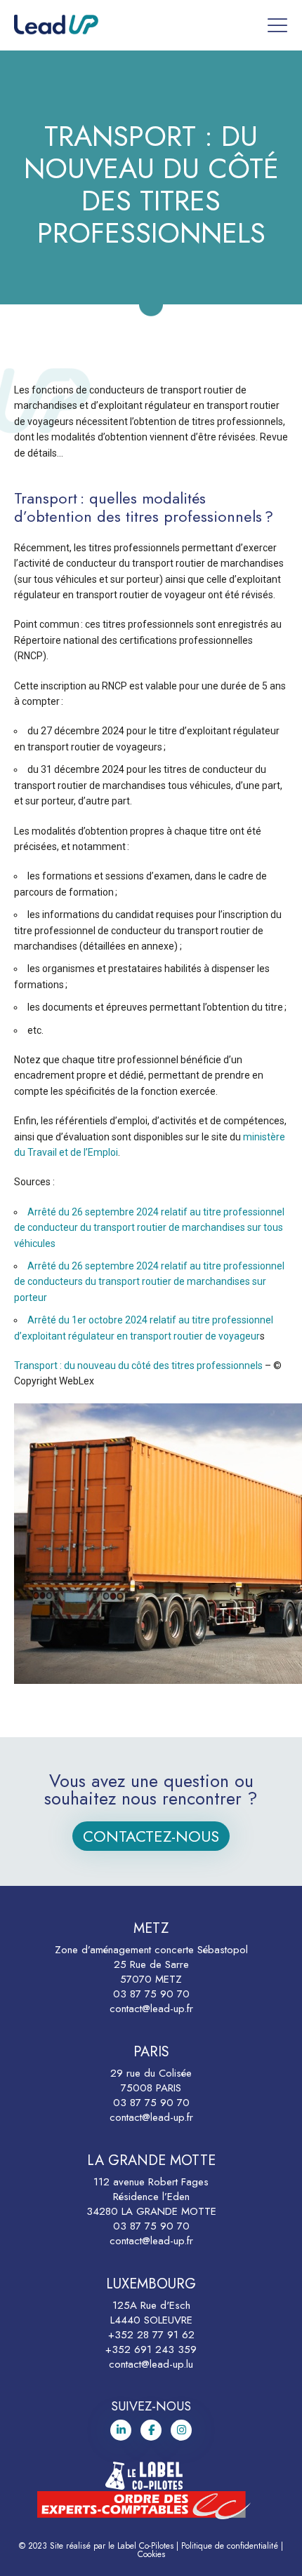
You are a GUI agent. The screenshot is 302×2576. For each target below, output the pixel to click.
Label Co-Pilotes (145, 2546)
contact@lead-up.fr (151, 2009)
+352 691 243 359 (151, 2349)
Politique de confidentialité (230, 2546)
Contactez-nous (151, 1836)
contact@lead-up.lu (151, 2364)
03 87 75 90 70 (151, 1994)
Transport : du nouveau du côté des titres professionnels (139, 1365)
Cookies (151, 2554)
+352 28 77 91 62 (151, 2335)
